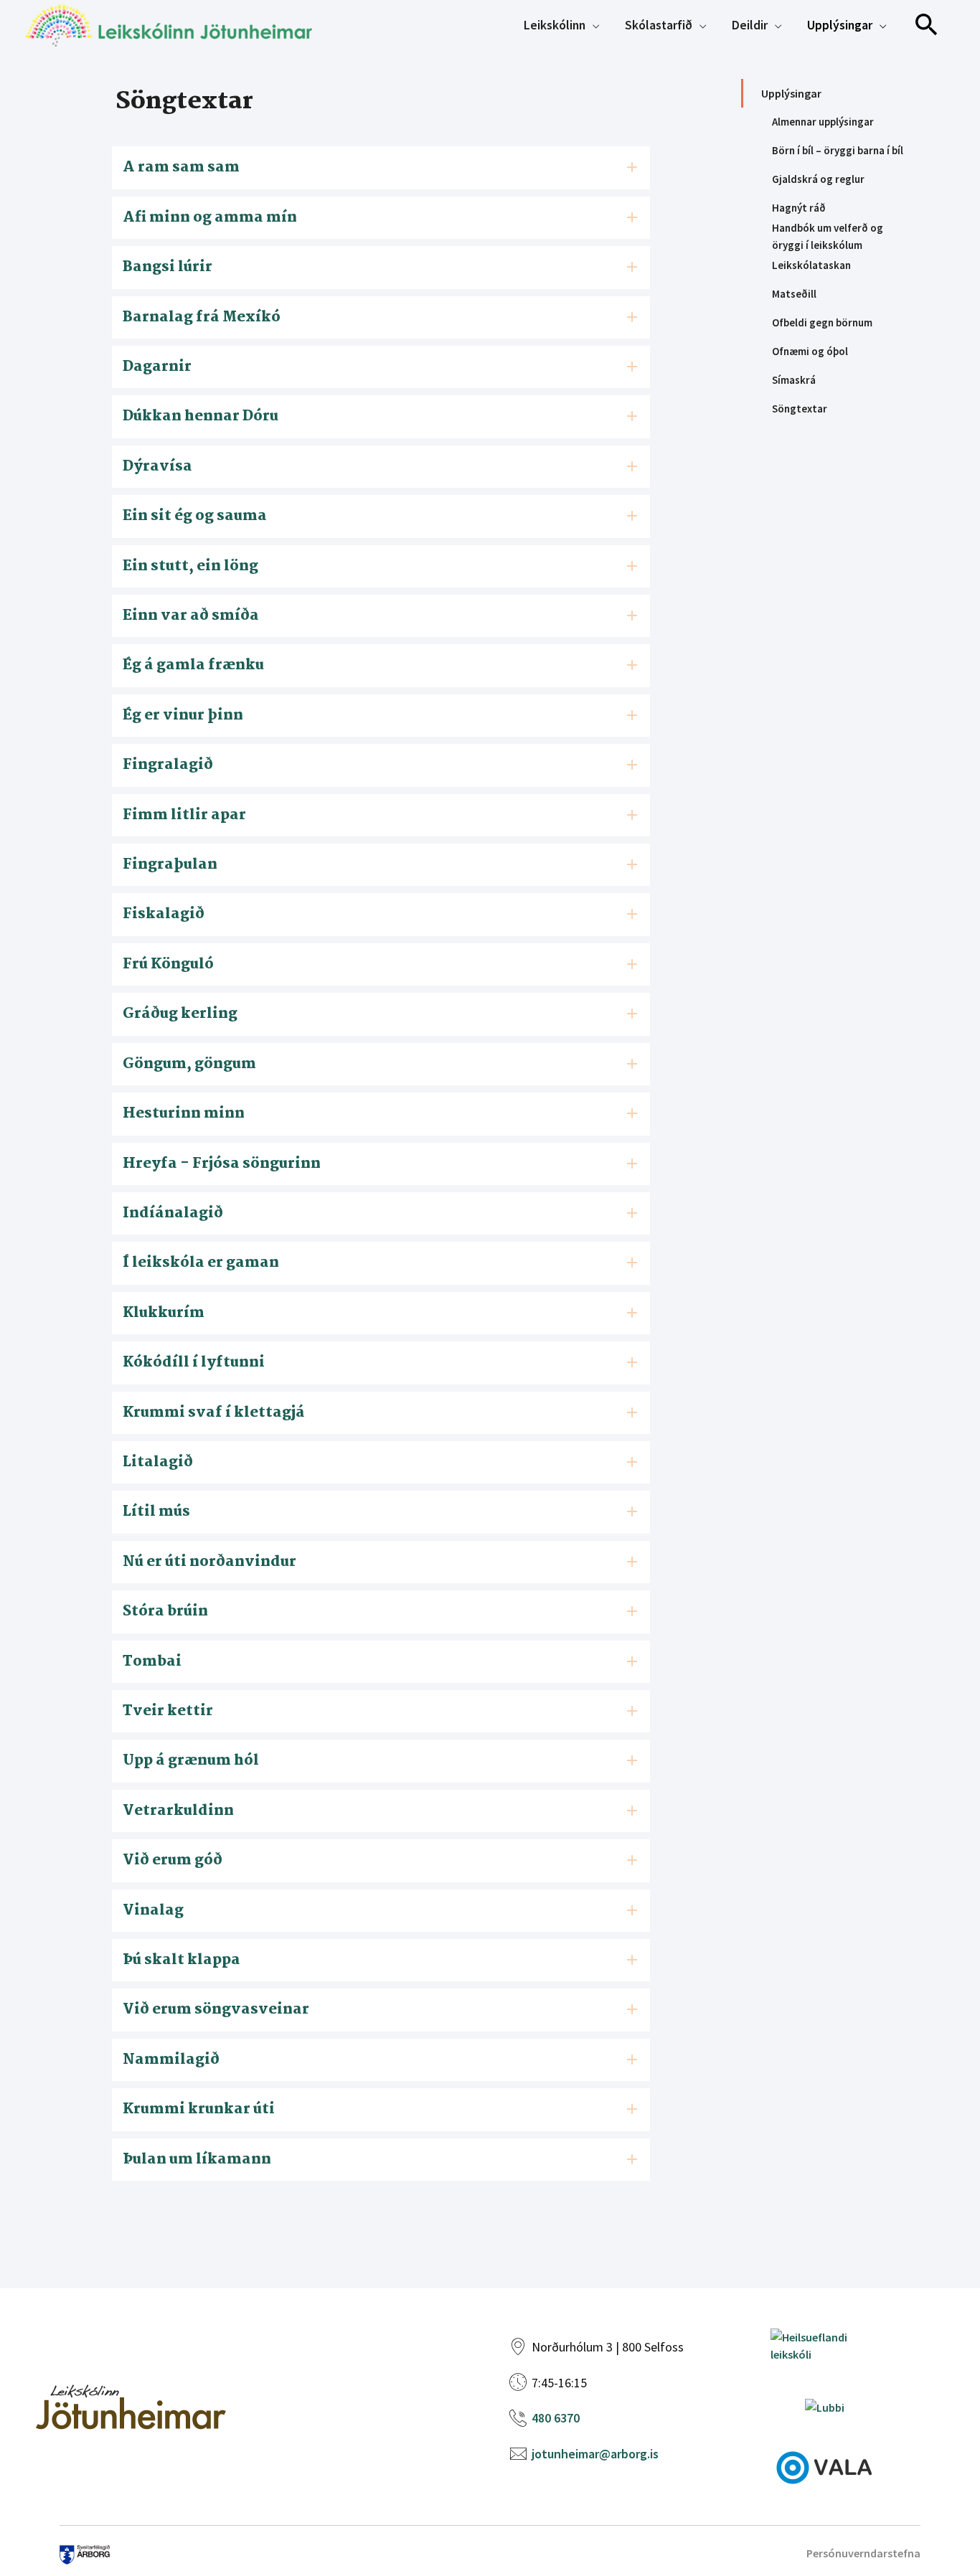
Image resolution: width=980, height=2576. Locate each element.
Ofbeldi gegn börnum (822, 322)
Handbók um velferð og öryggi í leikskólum (828, 237)
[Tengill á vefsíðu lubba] (825, 2406)
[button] (927, 25)
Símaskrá (794, 380)
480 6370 (556, 2418)
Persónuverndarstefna (863, 2553)
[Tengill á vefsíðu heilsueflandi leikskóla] (824, 2344)
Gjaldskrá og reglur (818, 179)
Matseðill (794, 294)
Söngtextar (800, 409)
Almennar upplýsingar (823, 122)
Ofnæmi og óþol (810, 351)
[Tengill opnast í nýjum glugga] (824, 2466)
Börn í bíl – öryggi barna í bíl (838, 150)
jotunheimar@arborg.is (595, 2454)
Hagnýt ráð (799, 208)
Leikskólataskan (811, 265)
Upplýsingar (791, 93)
